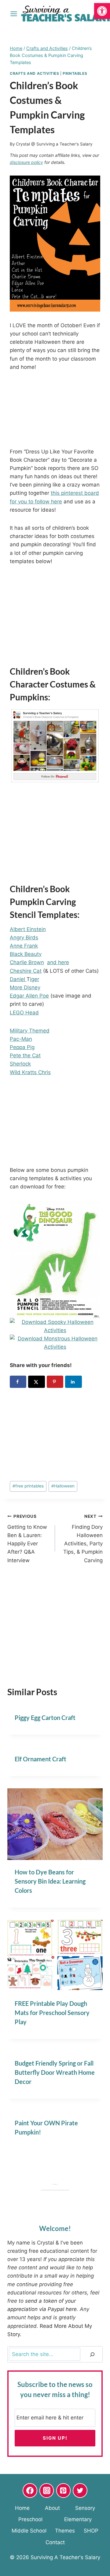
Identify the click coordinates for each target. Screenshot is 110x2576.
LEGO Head (24, 1013)
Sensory (85, 2508)
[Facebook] (30, 2491)
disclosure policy (26, 162)
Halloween (63, 1486)
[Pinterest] (64, 2491)
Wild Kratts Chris (30, 1072)
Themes (65, 2531)
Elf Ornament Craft (40, 1759)
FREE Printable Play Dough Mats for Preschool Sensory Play (52, 2013)
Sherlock (20, 1064)
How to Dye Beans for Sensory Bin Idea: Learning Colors (50, 1881)
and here (58, 962)
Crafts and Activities (35, 73)
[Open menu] (14, 14)
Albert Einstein (28, 929)
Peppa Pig (22, 1047)
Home (22, 2508)
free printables (28, 1486)
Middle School (29, 2531)
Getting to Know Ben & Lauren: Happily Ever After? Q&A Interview (27, 1538)
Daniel (18, 979)
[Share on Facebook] (18, 1382)
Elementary (78, 2519)
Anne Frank (24, 946)
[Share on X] (36, 1382)
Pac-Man (21, 1039)
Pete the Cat (25, 1055)
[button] (102, 11)
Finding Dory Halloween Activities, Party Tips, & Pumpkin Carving (83, 1538)
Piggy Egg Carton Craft (45, 1718)
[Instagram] (47, 2491)
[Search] (92, 2354)
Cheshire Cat (26, 971)
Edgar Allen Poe (29, 996)
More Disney (25, 987)
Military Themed (30, 1031)
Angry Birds (24, 938)
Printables (75, 73)
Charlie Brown (27, 962)
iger (35, 979)
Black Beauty (26, 954)
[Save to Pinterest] (55, 1382)
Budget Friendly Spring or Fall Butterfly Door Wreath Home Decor (55, 2072)
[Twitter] (80, 2491)
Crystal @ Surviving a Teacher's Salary (54, 144)
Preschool (30, 2519)
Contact (55, 2542)
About (52, 2508)
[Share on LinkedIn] (73, 1382)
